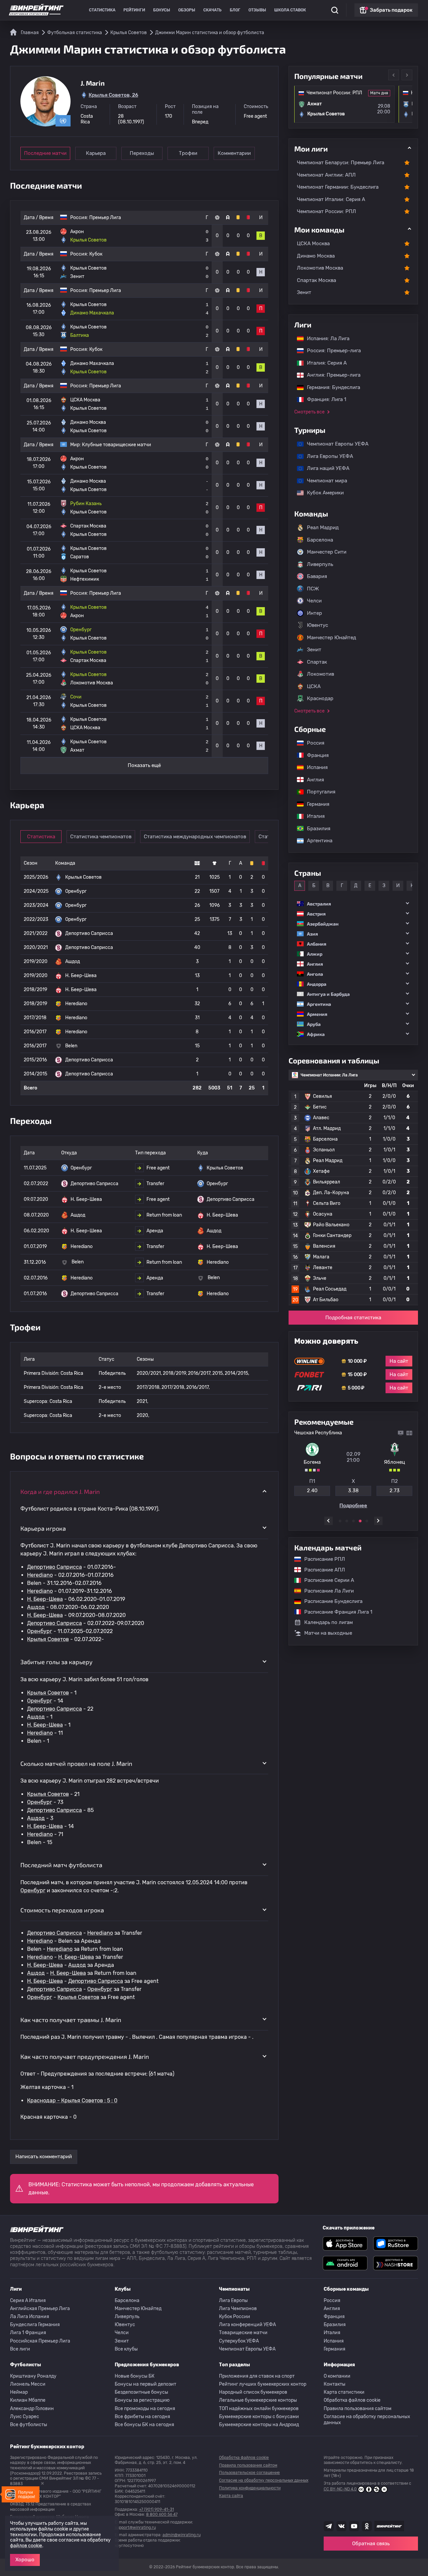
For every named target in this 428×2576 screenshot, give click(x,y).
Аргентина (316, 841)
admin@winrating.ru (182, 2535)
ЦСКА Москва (313, 244)
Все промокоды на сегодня (145, 2409)
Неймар (19, 2392)
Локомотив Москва (320, 268)
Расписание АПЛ (321, 1570)
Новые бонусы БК (135, 2376)
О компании (337, 2376)
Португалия (318, 792)
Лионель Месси (28, 2384)
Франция (314, 755)
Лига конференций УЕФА (247, 2325)
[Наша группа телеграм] (329, 2526)
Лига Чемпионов (238, 2309)
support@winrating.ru (135, 2527)
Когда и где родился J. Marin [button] (60, 1492)
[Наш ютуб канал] (354, 2526)
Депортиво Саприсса (55, 1567)
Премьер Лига (105, 218)
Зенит (304, 292)
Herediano (40, 1575)
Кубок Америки (322, 493)
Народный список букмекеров (253, 2392)
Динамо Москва (316, 256)
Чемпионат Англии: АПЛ (326, 175)
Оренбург (40, 1631)
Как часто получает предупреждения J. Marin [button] (85, 2057)
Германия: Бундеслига (330, 387)
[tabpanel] (353, 1469)
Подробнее (353, 1506)
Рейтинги (134, 10)
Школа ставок (290, 10)
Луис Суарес (25, 2417)
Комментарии (234, 153)
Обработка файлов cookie (352, 2400)
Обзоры (187, 10)
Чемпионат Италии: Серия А (331, 199)
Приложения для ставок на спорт (257, 2376)
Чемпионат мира (324, 481)
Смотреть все (309, 412)
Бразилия (315, 829)
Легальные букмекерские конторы (258, 2400)
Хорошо (25, 2560)
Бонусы (162, 10)
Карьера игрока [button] (43, 1528)
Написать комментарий (44, 2157)
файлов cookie (26, 2546)
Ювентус (317, 625)
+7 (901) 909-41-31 (156, 2509)
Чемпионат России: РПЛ (327, 211)
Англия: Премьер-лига (330, 375)
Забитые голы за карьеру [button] (57, 1662)
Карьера (96, 153)
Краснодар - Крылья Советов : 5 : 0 (72, 2101)
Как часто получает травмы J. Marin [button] (71, 2020)
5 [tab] (367, 1521)
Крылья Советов (48, 1639)
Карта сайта (231, 2496)
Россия (312, 743)
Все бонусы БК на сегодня (144, 2425)
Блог (235, 10)
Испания (317, 767)
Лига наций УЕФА (325, 468)
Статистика (102, 10)
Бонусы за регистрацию (142, 2400)
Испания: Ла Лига (328, 339)
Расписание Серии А (326, 1580)
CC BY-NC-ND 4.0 (340, 2489)
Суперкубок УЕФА (239, 2341)
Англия (312, 780)
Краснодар (320, 698)
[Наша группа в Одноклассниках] (367, 2526)
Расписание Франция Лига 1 (335, 1612)
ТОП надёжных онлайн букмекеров (259, 2409)
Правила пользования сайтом (358, 2409)
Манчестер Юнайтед (332, 638)
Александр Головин (32, 2409)
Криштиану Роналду (33, 2376)
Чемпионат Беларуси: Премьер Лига (341, 163)
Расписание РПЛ (321, 1559)
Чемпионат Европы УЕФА (334, 444)
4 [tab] (360, 1521)
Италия (312, 816)
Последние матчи (45, 153)
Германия (315, 804)
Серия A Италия (28, 2301)
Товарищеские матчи (243, 2333)
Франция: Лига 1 (323, 399)
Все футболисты (29, 2425)
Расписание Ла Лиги (326, 1591)
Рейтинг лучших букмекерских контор (263, 2384)
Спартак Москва (316, 280)
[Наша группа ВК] (341, 2526)
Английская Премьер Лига (40, 2309)
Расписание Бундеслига (330, 1601)
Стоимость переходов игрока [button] (62, 1910)
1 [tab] (340, 1521)
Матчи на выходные (328, 1633)
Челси (314, 601)
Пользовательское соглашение (249, 2473)
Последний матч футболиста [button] (61, 1865)
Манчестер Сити (327, 552)
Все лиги (20, 2349)
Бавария (317, 576)
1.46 (312, 1491)
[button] (353, 904)
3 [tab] (353, 1521)
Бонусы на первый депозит (145, 2384)
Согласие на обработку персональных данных (367, 2420)
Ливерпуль (320, 564)
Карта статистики (344, 2392)
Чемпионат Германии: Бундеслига (338, 187)
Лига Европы (233, 2301)
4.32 (353, 1491)
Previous (394, 75)
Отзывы (257, 10)
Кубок (96, 254)
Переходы (142, 153)
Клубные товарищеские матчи (117, 445)
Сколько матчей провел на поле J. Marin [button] (76, 1763)
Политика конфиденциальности (250, 2488)
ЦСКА (314, 686)
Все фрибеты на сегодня (142, 2417)
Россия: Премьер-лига (331, 351)
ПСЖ (313, 589)
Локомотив (320, 674)
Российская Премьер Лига (40, 2341)
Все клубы (126, 2349)
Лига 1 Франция (28, 2333)
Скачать (212, 10)
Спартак (317, 662)
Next (407, 75)
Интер (314, 613)
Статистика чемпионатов (101, 837)
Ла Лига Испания (30, 2317)
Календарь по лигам (329, 1622)
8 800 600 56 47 (162, 2514)
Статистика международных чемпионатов (195, 837)
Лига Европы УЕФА (327, 456)
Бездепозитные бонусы (141, 2392)
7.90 (394, 1491)
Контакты (335, 2384)
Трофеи (188, 153)
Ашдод (36, 1607)
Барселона (320, 540)
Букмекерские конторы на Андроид (259, 2425)
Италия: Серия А (324, 363)
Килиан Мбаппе (28, 2400)
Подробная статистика (353, 1318)
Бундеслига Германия (35, 2325)
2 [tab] (347, 1521)
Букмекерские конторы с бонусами (259, 2417)
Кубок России (235, 2317)
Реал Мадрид (323, 528)
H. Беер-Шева (45, 1599)
